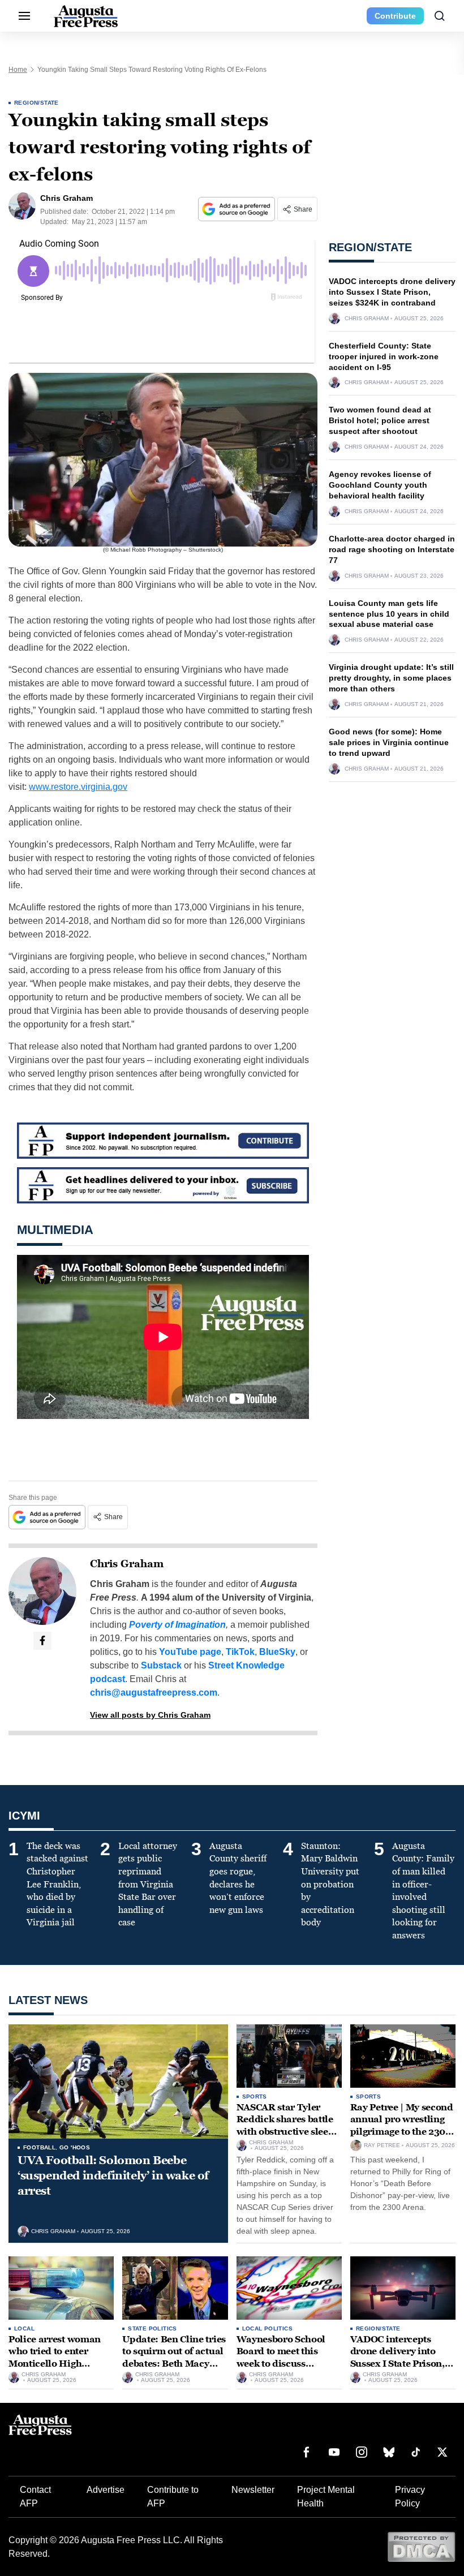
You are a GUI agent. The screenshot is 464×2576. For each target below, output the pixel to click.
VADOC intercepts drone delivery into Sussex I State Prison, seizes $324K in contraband (392, 292)
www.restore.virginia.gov (78, 787)
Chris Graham (127, 1564)
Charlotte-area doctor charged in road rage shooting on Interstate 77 (392, 549)
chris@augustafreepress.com (154, 1693)
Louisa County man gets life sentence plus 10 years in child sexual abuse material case (389, 614)
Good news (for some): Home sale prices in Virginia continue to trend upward (389, 742)
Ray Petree (382, 2145)
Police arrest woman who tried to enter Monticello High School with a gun (55, 2358)
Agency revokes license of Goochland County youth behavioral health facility (380, 485)
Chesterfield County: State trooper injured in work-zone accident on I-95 (384, 356)
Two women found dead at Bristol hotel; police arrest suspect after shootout (380, 420)
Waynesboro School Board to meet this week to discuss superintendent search (287, 2358)
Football (39, 2147)
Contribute (395, 16)
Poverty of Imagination (177, 1625)
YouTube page (190, 1652)
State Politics (152, 2328)
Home (18, 70)
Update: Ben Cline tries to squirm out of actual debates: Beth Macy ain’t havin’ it (174, 2358)
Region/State (36, 103)
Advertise (106, 2490)
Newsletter (253, 2490)
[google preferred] (238, 209)
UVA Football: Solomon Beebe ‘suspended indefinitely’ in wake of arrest (113, 2175)
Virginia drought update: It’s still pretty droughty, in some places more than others (391, 678)
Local (24, 2328)
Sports (255, 2097)
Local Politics (268, 2328)
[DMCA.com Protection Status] (421, 2546)
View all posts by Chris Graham (150, 1715)
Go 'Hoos (75, 2147)
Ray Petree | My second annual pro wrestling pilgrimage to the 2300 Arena (402, 2126)
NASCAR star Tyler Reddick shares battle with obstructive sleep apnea (285, 2126)
